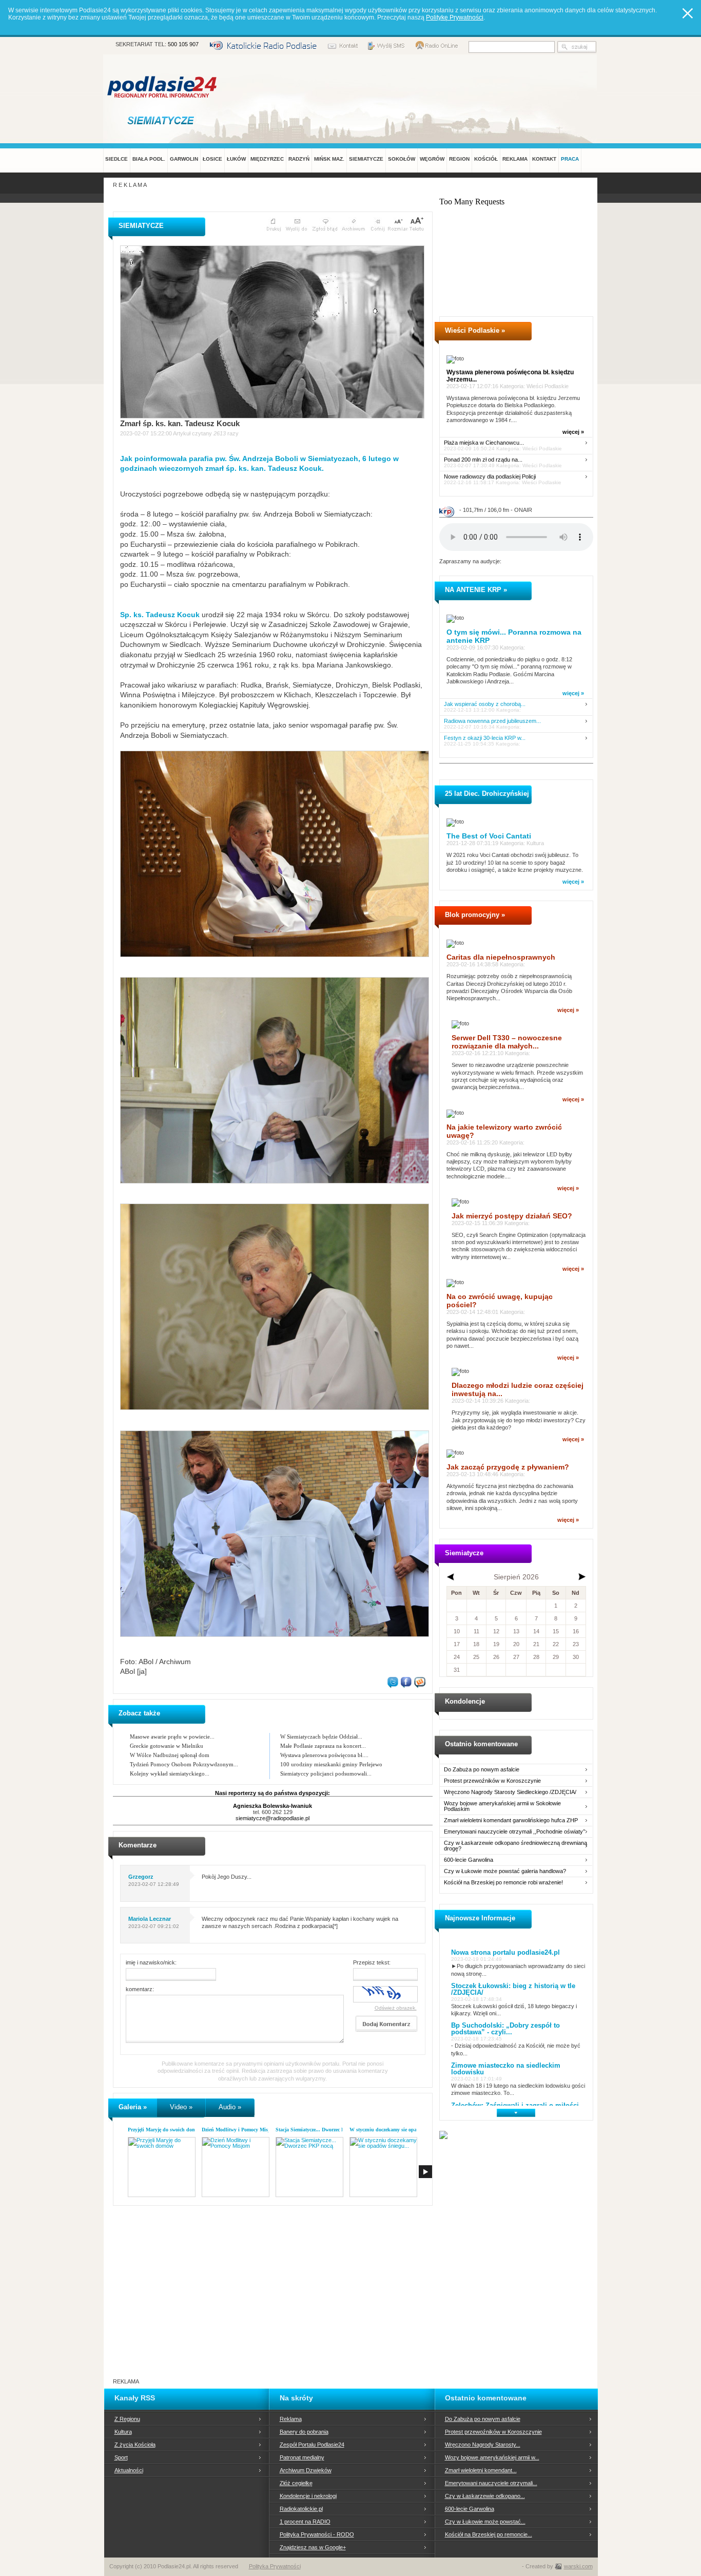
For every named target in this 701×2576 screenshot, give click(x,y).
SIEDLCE (116, 159)
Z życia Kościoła (135, 2445)
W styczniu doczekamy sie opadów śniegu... (398, 2130)
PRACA (570, 159)
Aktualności (129, 2470)
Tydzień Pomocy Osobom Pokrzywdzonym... (184, 1764)
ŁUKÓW (236, 159)
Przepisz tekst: (372, 1962)
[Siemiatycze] (163, 120)
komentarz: (140, 1989)
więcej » (573, 432)
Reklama (291, 2419)
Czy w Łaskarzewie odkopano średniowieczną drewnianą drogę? (515, 1846)
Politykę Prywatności (455, 17)
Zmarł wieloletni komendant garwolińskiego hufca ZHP (511, 1820)
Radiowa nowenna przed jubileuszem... (492, 721)
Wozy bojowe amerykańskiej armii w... (492, 2457)
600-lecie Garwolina (469, 1860)
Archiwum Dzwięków (306, 2470)
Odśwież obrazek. (396, 2008)
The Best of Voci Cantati (489, 836)
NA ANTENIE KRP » (476, 590)
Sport (121, 2457)
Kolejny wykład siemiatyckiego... (170, 1773)
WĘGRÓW (432, 159)
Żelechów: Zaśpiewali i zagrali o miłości (515, 2105)
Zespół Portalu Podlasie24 (312, 2445)
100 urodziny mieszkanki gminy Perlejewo (331, 1764)
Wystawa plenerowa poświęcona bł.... (324, 1755)
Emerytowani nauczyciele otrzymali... (491, 2483)
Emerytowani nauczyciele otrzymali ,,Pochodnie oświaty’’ (514, 1832)
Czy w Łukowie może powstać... (485, 2522)
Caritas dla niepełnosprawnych (501, 957)
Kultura (123, 2432)
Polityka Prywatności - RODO (317, 2534)
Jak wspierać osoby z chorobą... (485, 704)
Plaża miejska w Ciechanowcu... (484, 443)
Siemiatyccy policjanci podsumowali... (326, 1773)
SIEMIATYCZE (366, 159)
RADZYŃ (299, 159)
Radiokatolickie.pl (301, 2509)
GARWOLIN (184, 159)
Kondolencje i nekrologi (308, 2496)
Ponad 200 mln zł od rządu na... (483, 460)
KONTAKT (544, 159)
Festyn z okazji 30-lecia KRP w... (485, 738)
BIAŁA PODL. (149, 159)
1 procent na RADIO (305, 2522)
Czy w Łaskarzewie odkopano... (485, 2496)
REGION (459, 159)
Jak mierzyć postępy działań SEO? (512, 1216)
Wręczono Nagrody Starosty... (483, 2445)
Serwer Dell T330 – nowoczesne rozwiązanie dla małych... (507, 1042)
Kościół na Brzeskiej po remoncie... (489, 2534)
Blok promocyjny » (475, 915)
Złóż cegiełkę (296, 2483)
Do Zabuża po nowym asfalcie (482, 1770)
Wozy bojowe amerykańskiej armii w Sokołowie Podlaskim (502, 1806)
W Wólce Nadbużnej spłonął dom (170, 1755)
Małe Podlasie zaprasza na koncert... (323, 1746)
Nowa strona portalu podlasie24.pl (505, 1952)
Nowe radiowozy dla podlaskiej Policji (490, 477)
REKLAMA (515, 159)
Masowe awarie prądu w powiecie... (172, 1737)
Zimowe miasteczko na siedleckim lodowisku (506, 2069)
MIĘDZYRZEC (267, 159)
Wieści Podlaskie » (475, 330)
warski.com (578, 2566)
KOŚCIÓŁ (486, 159)
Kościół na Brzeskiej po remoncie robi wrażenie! (503, 1883)
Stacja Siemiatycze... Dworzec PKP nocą (319, 2130)
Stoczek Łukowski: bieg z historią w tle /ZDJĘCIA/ (513, 1989)
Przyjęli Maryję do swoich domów (165, 2130)
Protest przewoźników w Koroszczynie (492, 1781)
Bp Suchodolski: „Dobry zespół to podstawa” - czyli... (505, 2029)
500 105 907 (183, 44)
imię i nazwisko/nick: (151, 1962)
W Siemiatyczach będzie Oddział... (321, 1737)
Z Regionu (127, 2419)
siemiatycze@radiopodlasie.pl (272, 1818)
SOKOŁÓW (402, 159)
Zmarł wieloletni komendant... (481, 2470)
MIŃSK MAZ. (329, 159)
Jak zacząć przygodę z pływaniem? (508, 1467)
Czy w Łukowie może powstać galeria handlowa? (505, 1871)
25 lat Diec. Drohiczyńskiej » (490, 794)
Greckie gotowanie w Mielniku (167, 1746)
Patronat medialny (302, 2457)
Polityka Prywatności (275, 2566)
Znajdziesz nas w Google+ (313, 2547)
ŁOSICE (212, 159)
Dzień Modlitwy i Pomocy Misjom (239, 2130)
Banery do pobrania (304, 2432)
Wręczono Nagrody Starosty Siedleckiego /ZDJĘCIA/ (510, 1792)
